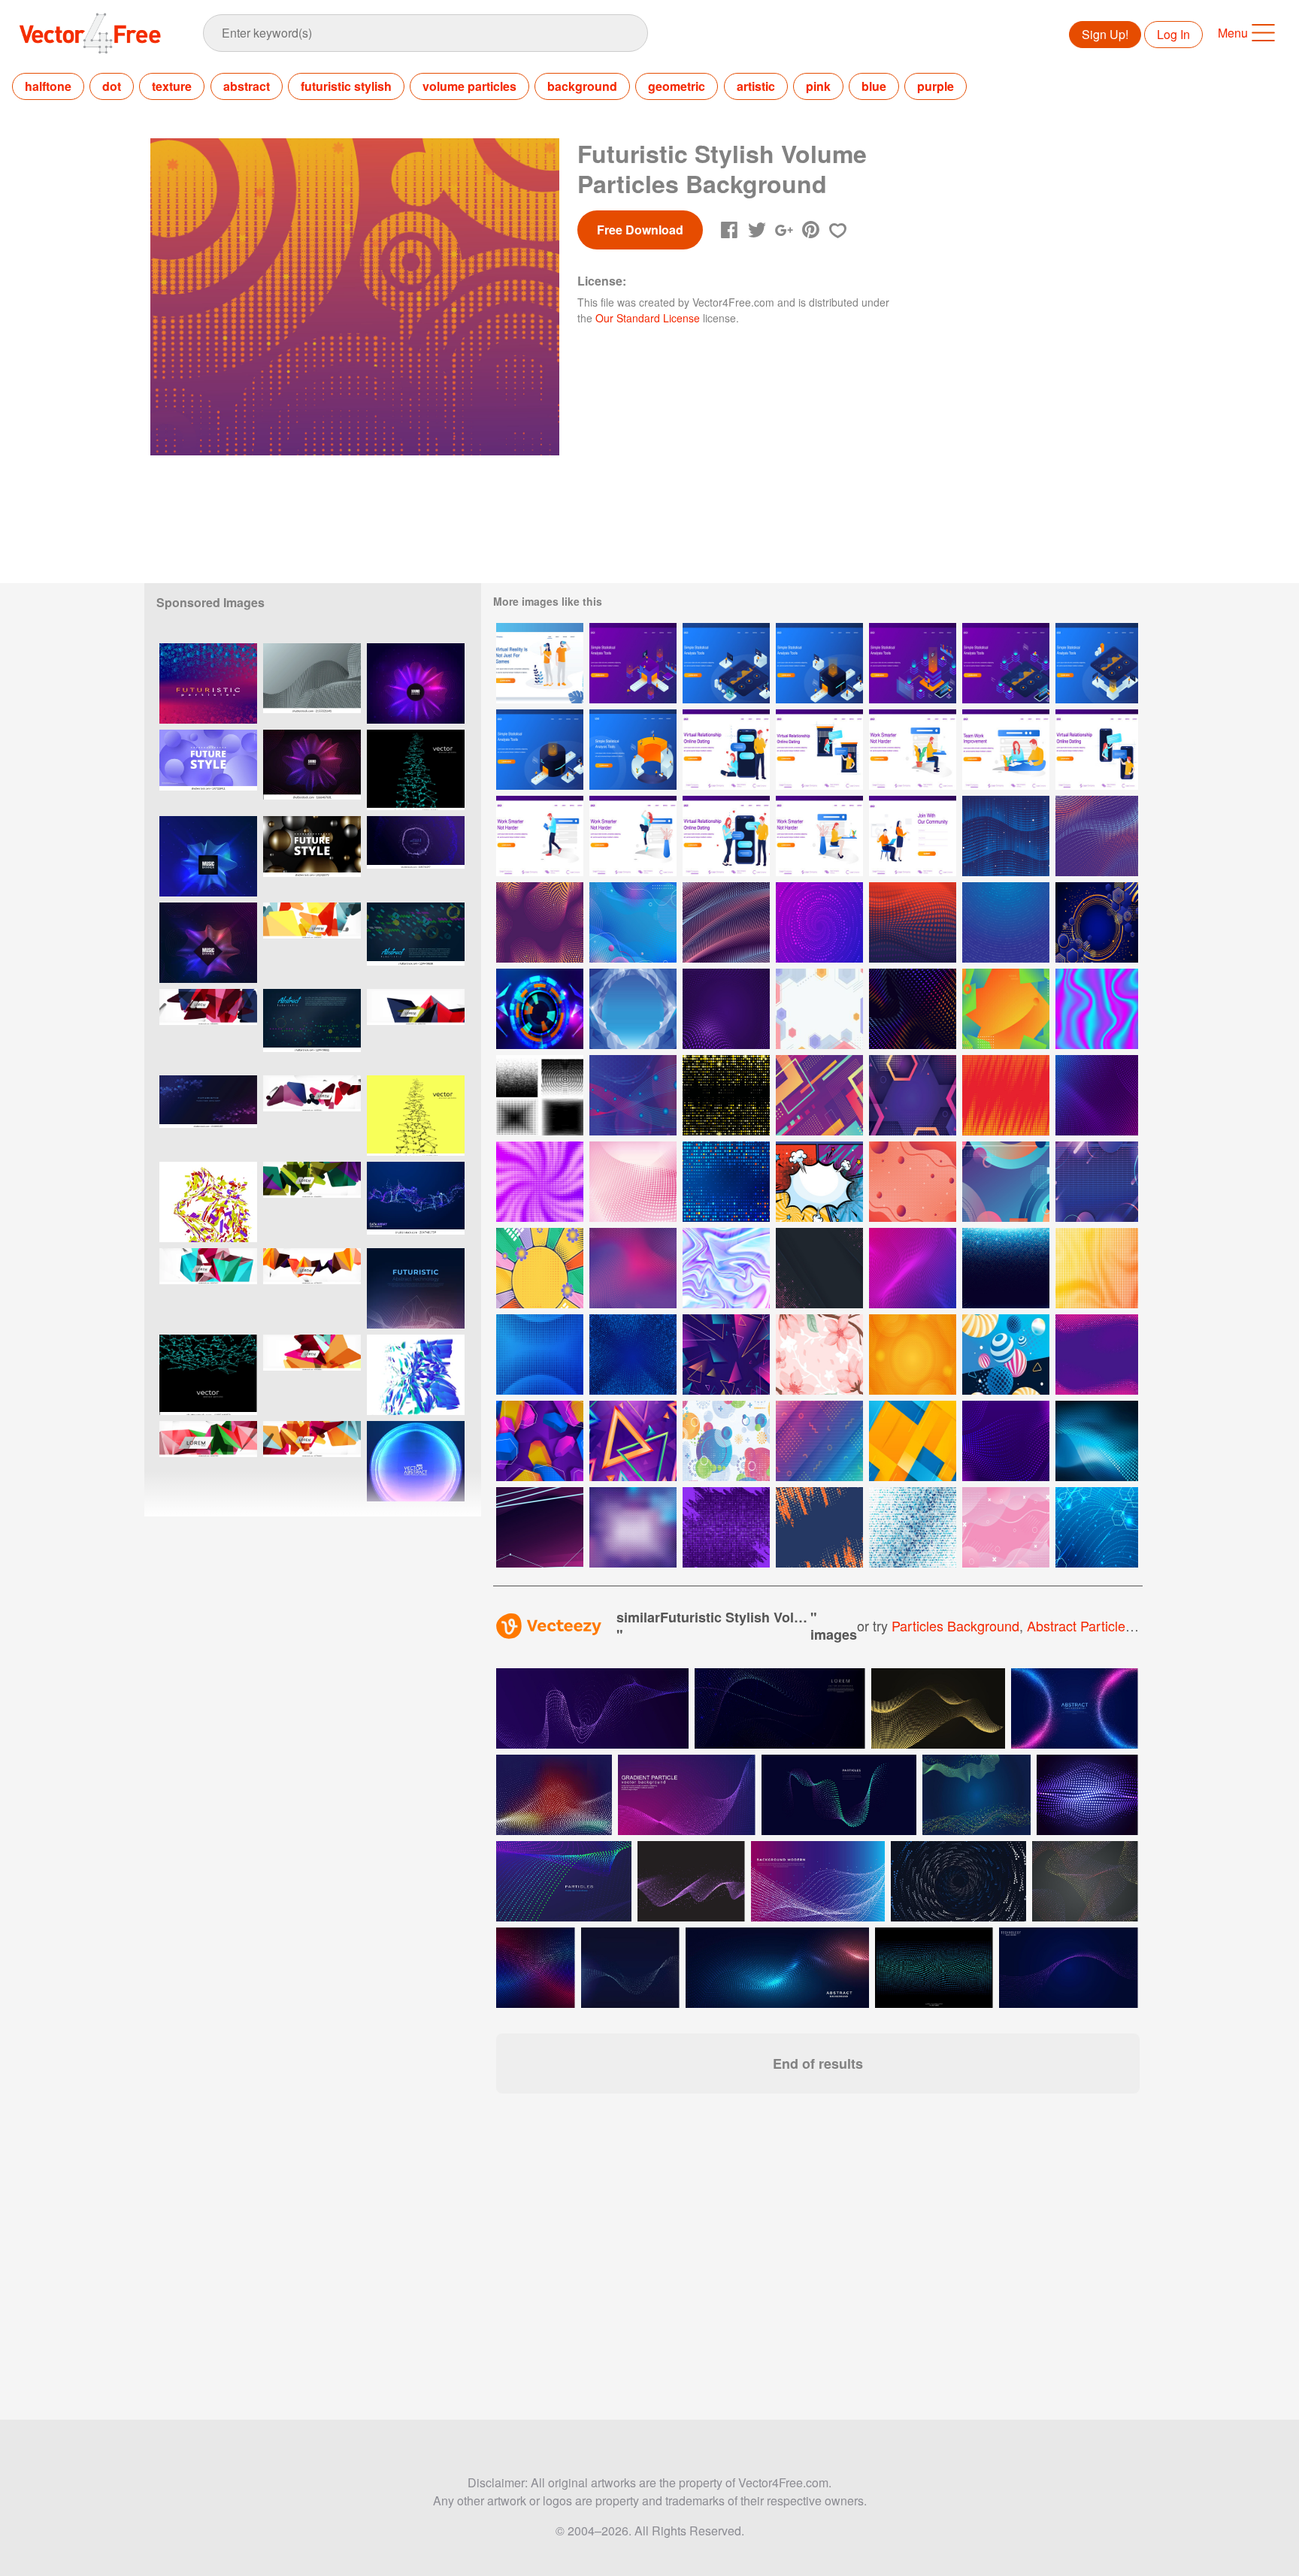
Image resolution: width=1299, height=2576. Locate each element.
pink (818, 86)
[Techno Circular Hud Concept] (540, 1009)
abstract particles (1079, 1625)
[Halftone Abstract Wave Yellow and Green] (726, 922)
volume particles (469, 86)
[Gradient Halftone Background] (913, 922)
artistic (756, 86)
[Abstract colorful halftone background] (536, 1968)
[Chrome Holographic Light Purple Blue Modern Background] (726, 1268)
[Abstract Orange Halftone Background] (913, 1355)
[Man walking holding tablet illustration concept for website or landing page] (540, 836)
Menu (1233, 33)
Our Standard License (648, 318)
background (582, 86)
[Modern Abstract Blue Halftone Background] (1097, 1441)
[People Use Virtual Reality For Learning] (540, 663)
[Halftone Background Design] (726, 1527)
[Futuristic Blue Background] (633, 1095)
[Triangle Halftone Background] (913, 1527)
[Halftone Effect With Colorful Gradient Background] (540, 1355)
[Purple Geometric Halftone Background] (1097, 1182)
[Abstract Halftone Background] (633, 1527)
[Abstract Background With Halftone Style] (726, 1009)
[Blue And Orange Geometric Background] (913, 1441)
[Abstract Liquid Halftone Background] (1097, 1355)
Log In (1173, 34)
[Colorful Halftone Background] (633, 1268)
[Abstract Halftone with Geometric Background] (633, 922)
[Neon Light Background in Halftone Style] (1006, 1268)
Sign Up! (1105, 34)
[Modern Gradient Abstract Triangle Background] (633, 1441)
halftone (48, 86)
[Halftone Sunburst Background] (913, 1268)
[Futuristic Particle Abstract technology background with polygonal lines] (416, 1288)
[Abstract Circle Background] (726, 1441)
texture (172, 86)
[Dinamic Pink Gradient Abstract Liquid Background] (1006, 1527)
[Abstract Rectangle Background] (819, 1095)
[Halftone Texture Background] (1006, 1095)
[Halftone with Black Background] (726, 1095)
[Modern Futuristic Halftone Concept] (726, 1182)
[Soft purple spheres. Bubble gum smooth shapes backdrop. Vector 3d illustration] (208, 770)
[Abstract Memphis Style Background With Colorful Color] (819, 1441)
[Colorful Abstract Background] (540, 1441)
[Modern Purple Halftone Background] (1097, 1095)
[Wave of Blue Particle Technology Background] (1097, 1527)
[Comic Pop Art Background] (819, 1182)
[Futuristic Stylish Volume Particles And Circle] (1006, 836)
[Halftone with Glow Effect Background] (819, 1268)
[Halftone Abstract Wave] (1097, 836)
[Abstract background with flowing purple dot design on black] (691, 1881)
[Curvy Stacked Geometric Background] (1006, 1009)
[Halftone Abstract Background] (1006, 1441)
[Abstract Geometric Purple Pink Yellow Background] (819, 1009)
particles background (955, 1625)
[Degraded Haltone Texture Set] (540, 1095)
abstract (247, 86)
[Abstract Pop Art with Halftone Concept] (540, 1268)
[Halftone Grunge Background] (819, 1527)
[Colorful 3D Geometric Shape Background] (1006, 1355)
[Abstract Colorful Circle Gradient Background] (1006, 1182)
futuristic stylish (346, 86)
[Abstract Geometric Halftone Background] (913, 1095)
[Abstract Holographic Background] (1097, 1009)
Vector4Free (91, 33)
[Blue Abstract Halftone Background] (1006, 922)
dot (112, 86)
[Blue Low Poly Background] (633, 1009)
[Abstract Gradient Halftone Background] (819, 922)
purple (936, 86)
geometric (677, 86)
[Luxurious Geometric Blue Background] (1097, 922)
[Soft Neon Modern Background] (540, 1527)
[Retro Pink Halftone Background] (633, 1182)
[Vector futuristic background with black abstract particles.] (416, 1116)
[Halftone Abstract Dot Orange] (540, 922)
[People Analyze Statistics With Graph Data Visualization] (633, 663)
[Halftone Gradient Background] (1097, 1268)
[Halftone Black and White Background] (913, 1182)
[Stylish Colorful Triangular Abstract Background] (726, 1355)
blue (874, 86)
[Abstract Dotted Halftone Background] (913, 1009)
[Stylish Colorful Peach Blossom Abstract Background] (819, 1355)
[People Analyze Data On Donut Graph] (633, 750)
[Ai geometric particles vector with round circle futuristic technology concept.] (416, 856)
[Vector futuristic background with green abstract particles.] (416, 770)
